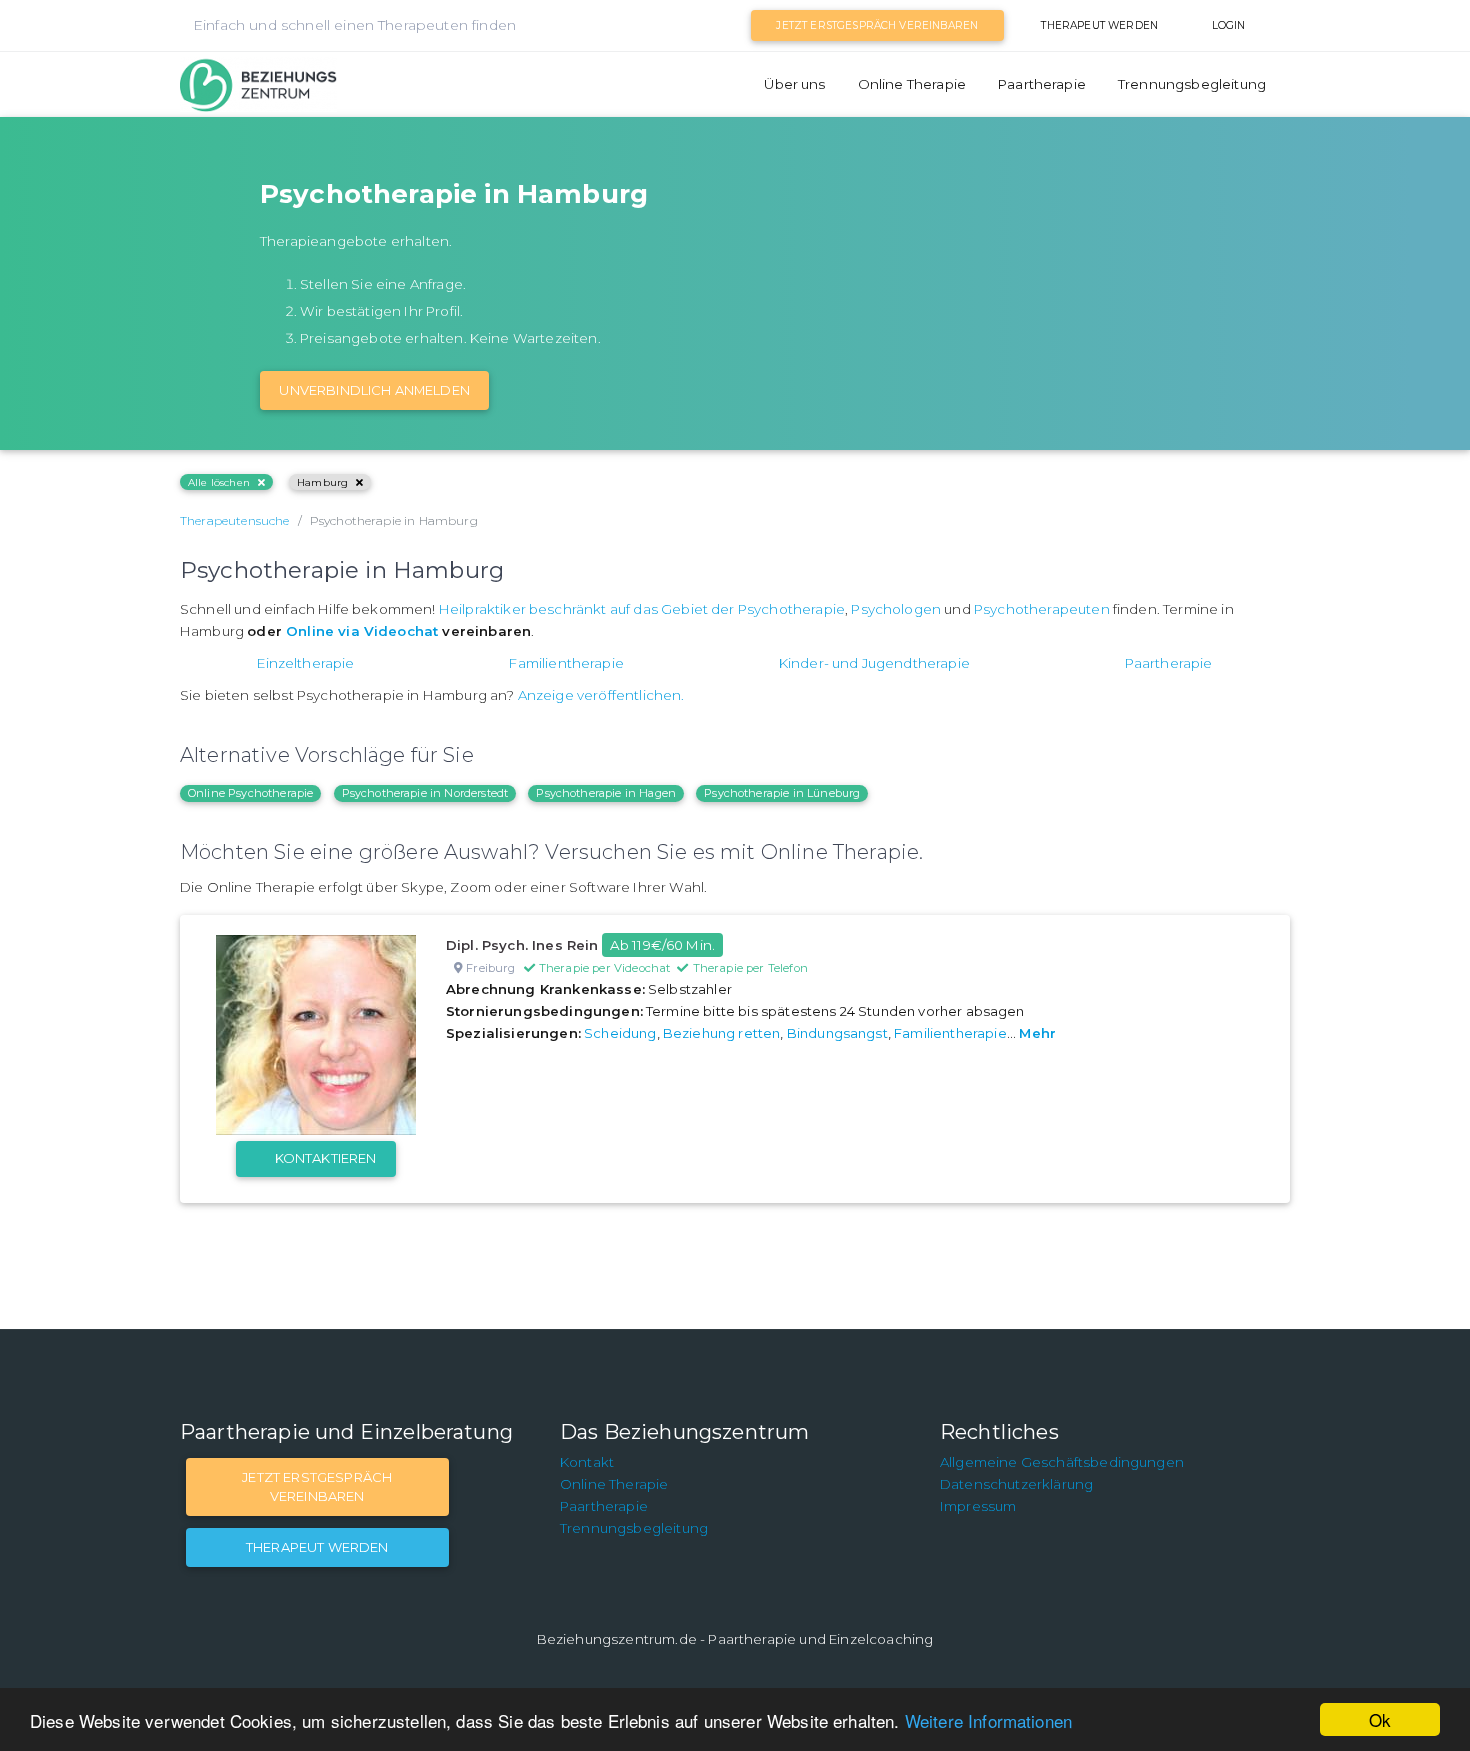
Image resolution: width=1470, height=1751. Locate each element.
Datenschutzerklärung (1016, 1484)
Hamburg (322, 482)
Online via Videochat (362, 631)
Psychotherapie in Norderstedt (425, 793)
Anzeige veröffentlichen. (601, 695)
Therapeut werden (1099, 25)
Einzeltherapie (305, 663)
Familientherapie (566, 663)
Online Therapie (912, 84)
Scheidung (620, 1033)
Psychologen (896, 609)
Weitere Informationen (988, 1720)
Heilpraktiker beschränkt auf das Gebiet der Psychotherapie (642, 609)
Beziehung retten (722, 1033)
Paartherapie (1042, 84)
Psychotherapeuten (1042, 609)
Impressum (978, 1506)
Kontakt (587, 1462)
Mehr (1037, 1033)
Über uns (794, 84)
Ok (1380, 1719)
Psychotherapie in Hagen (606, 793)
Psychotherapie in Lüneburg (782, 793)
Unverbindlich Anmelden (374, 390)
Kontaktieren (326, 1158)
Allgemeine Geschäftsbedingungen (1062, 1462)
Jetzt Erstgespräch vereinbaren (877, 25)
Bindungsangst (837, 1033)
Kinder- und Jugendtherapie (874, 663)
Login (1229, 25)
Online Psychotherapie (250, 793)
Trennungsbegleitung (1192, 84)
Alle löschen (219, 482)
